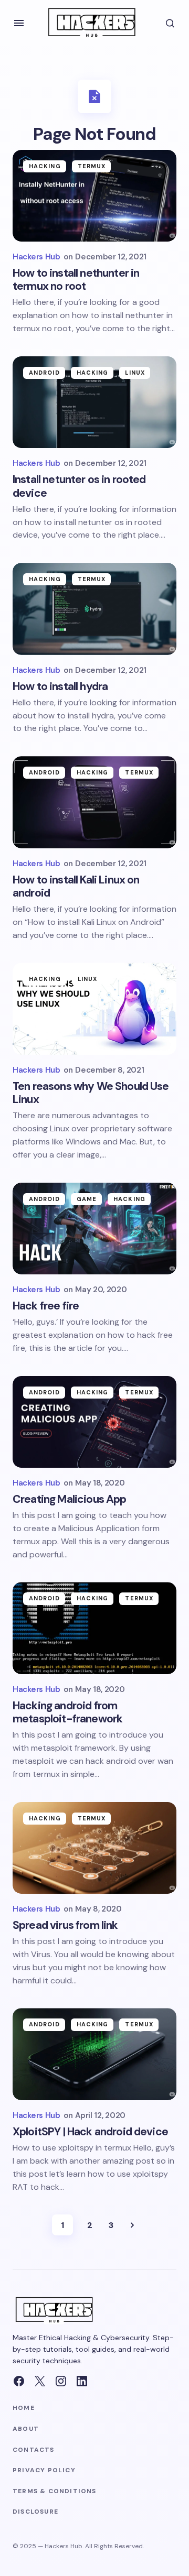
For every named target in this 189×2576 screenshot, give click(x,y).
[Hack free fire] (94, 1229)
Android (44, 373)
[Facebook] (19, 2381)
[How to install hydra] (94, 609)
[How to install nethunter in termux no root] (94, 196)
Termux (92, 166)
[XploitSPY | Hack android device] (94, 2054)
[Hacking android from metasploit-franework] (94, 1628)
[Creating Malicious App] (94, 1422)
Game (87, 1199)
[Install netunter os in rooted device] (94, 402)
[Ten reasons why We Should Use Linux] (94, 1009)
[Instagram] (61, 2381)
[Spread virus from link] (94, 1848)
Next (132, 2225)
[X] (40, 2381)
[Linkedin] (82, 2381)
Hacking (45, 166)
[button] (19, 23)
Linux (135, 373)
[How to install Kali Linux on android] (94, 802)
